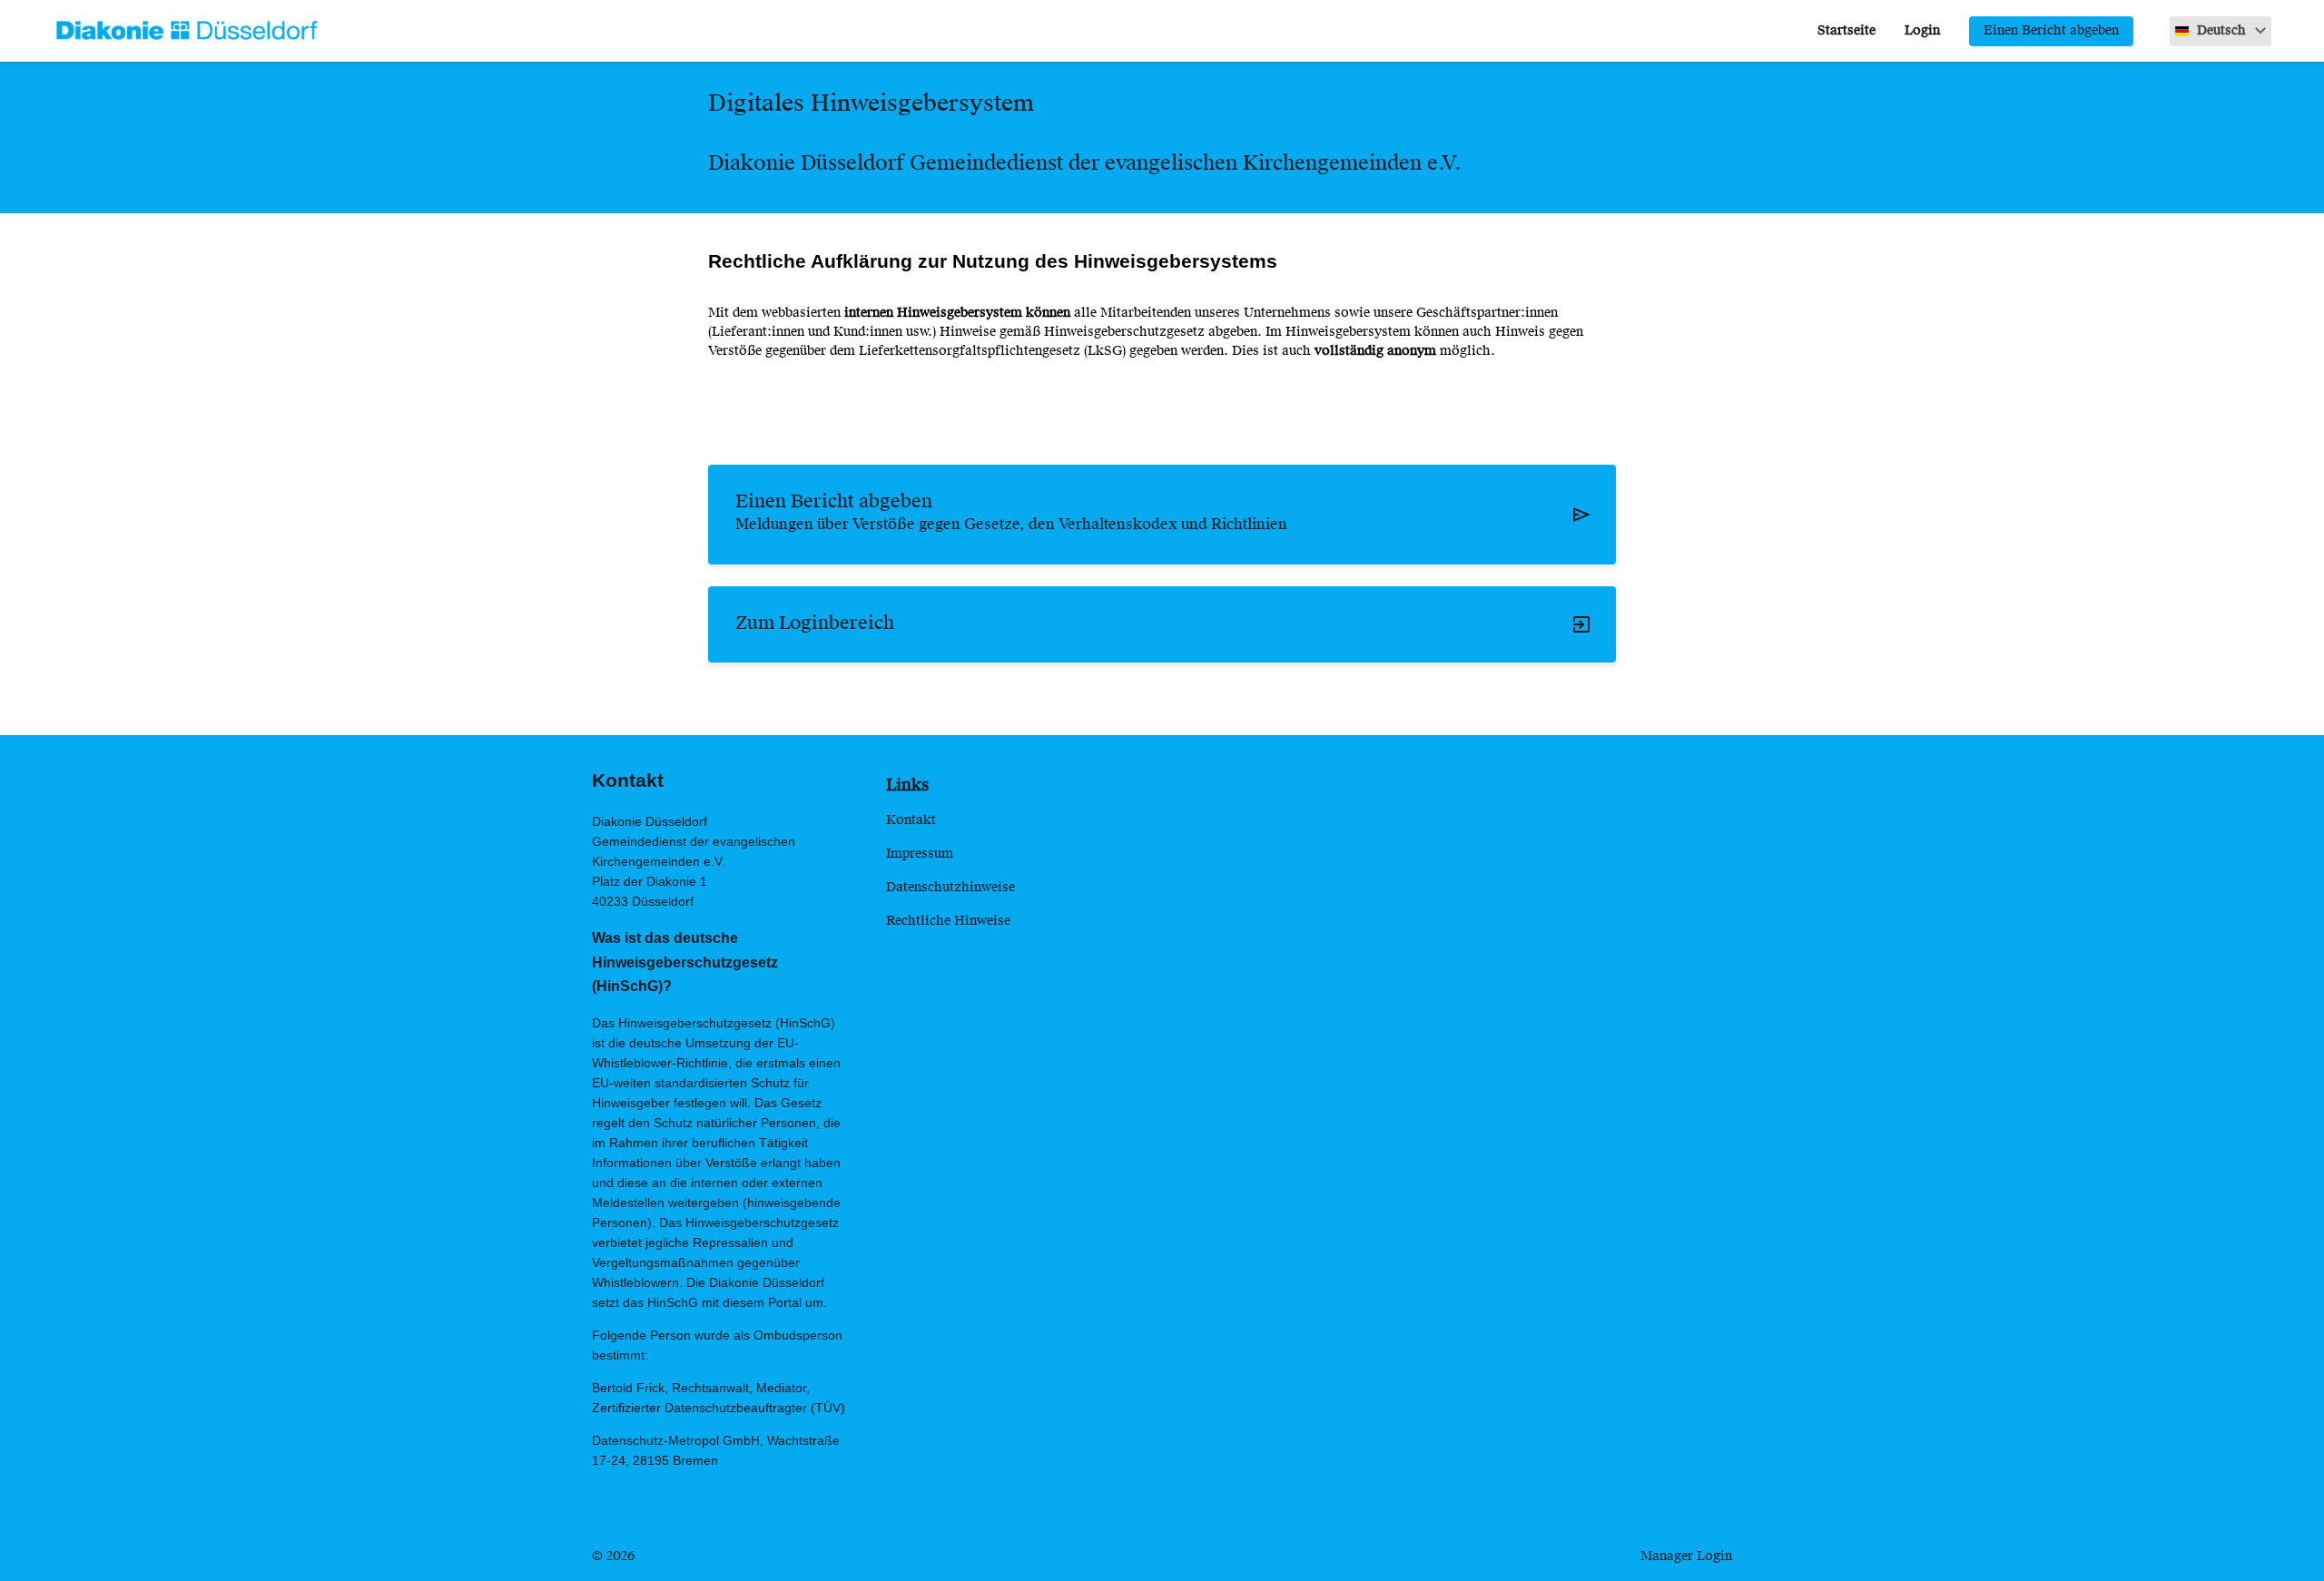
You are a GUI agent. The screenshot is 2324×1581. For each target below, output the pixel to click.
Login (1922, 31)
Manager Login (1686, 1556)
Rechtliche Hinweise (948, 921)
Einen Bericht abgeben (2051, 31)
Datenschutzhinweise (950, 888)
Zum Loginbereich (815, 624)
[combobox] (2221, 31)
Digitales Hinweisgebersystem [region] (871, 105)
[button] (2221, 31)
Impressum (920, 854)
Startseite (1846, 31)
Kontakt (911, 820)
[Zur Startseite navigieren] (177, 31)
